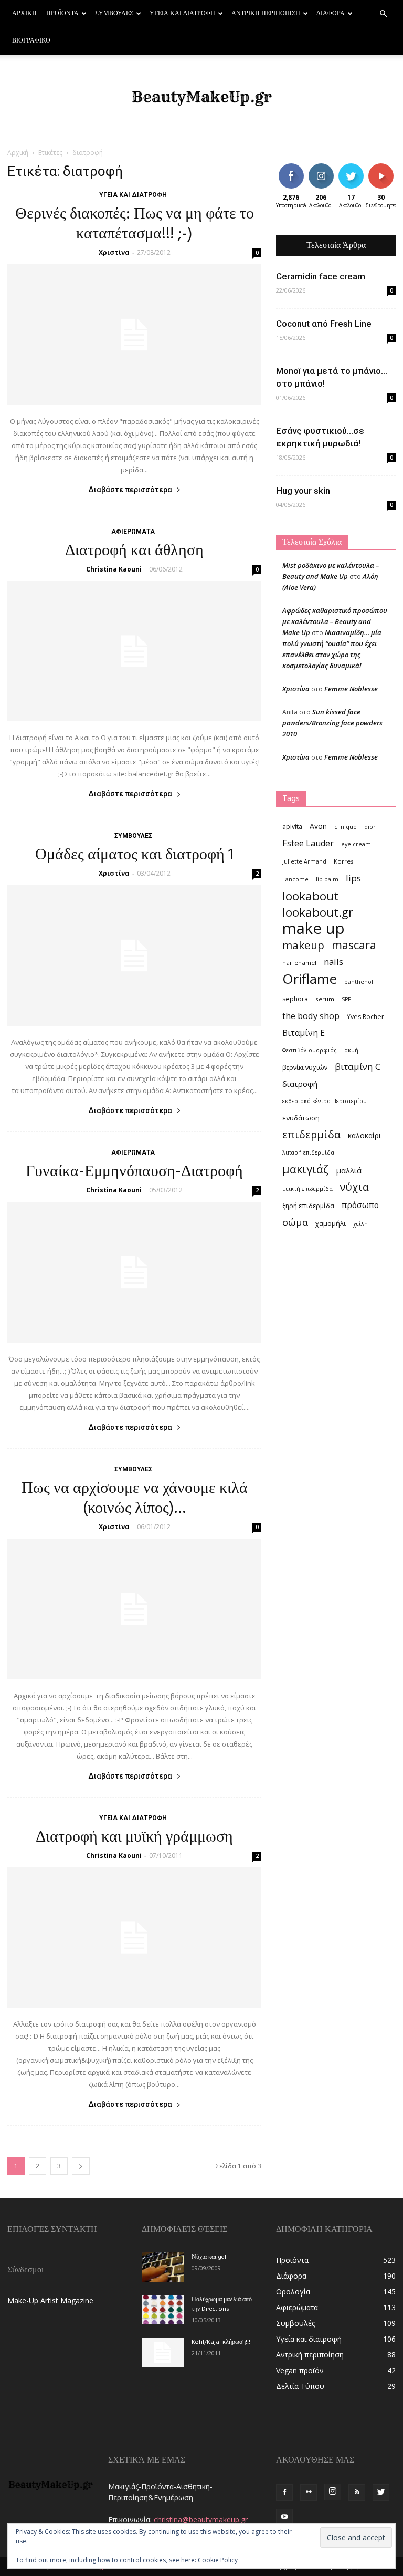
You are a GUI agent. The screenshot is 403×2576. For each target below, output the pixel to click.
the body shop (311, 1016)
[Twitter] (381, 2492)
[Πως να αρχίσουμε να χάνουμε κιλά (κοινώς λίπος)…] (134, 1609)
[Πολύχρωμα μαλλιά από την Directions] (163, 2310)
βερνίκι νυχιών (305, 1068)
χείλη (360, 1224)
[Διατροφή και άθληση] (134, 651)
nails (333, 962)
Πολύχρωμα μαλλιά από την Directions (222, 2304)
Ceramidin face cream (321, 276)
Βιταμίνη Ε (304, 1033)
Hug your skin (303, 491)
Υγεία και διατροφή (182, 14)
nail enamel (299, 963)
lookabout (310, 896)
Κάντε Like (291, 171)
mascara (354, 945)
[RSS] (357, 2492)
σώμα (295, 1222)
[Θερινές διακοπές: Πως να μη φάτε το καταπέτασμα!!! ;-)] (134, 335)
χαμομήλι (331, 1223)
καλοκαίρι (364, 1135)
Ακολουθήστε (329, 167)
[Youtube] (284, 2517)
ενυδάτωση (301, 1118)
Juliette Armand (304, 861)
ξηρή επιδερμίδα (308, 1206)
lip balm (327, 879)
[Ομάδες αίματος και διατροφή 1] (134, 955)
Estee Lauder (308, 843)
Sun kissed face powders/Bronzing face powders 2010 (332, 723)
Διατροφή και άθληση (134, 551)
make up (314, 928)
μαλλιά (349, 1170)
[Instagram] (333, 2492)
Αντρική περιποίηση (266, 14)
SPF (346, 999)
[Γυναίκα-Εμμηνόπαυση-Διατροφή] (134, 1272)
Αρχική (24, 14)
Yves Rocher (365, 1017)
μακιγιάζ (305, 1169)
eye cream (356, 844)
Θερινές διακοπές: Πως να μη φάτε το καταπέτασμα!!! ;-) (135, 224)
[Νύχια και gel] (163, 2267)
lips (353, 878)
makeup (303, 945)
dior (370, 827)
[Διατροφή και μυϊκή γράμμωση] (134, 1938)
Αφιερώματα (133, 532)
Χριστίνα (114, 252)
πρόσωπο (360, 1205)
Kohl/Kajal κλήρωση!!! (221, 2342)
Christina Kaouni (114, 569)
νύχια (354, 1187)
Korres (344, 861)
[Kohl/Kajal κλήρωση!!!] (163, 2352)
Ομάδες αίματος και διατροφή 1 (134, 855)
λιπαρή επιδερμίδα (308, 1152)
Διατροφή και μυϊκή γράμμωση (134, 1837)
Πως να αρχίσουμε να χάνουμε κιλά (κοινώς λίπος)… (135, 1499)
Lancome (295, 879)
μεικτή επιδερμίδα (307, 1189)
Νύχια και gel (209, 2257)
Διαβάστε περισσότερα (130, 490)
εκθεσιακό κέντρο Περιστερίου (325, 1101)
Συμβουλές (114, 14)
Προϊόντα (62, 14)
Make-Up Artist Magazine (50, 2300)
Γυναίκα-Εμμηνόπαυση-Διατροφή (134, 1172)
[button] (383, 14)
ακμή (351, 1050)
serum (325, 999)
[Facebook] (284, 2492)
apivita (292, 827)
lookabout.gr (318, 912)
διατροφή (300, 1084)
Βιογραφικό (31, 41)
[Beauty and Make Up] (201, 97)
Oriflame (310, 979)
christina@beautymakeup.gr (201, 2520)
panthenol (359, 982)
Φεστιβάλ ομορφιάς (310, 1050)
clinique (346, 827)
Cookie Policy (218, 2560)
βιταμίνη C (358, 1067)
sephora (295, 999)
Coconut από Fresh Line (324, 324)
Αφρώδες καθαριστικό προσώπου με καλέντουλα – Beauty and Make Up (335, 621)
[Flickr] (309, 2492)
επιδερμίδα (311, 1134)
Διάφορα (331, 14)
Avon (318, 826)
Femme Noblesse (351, 689)
